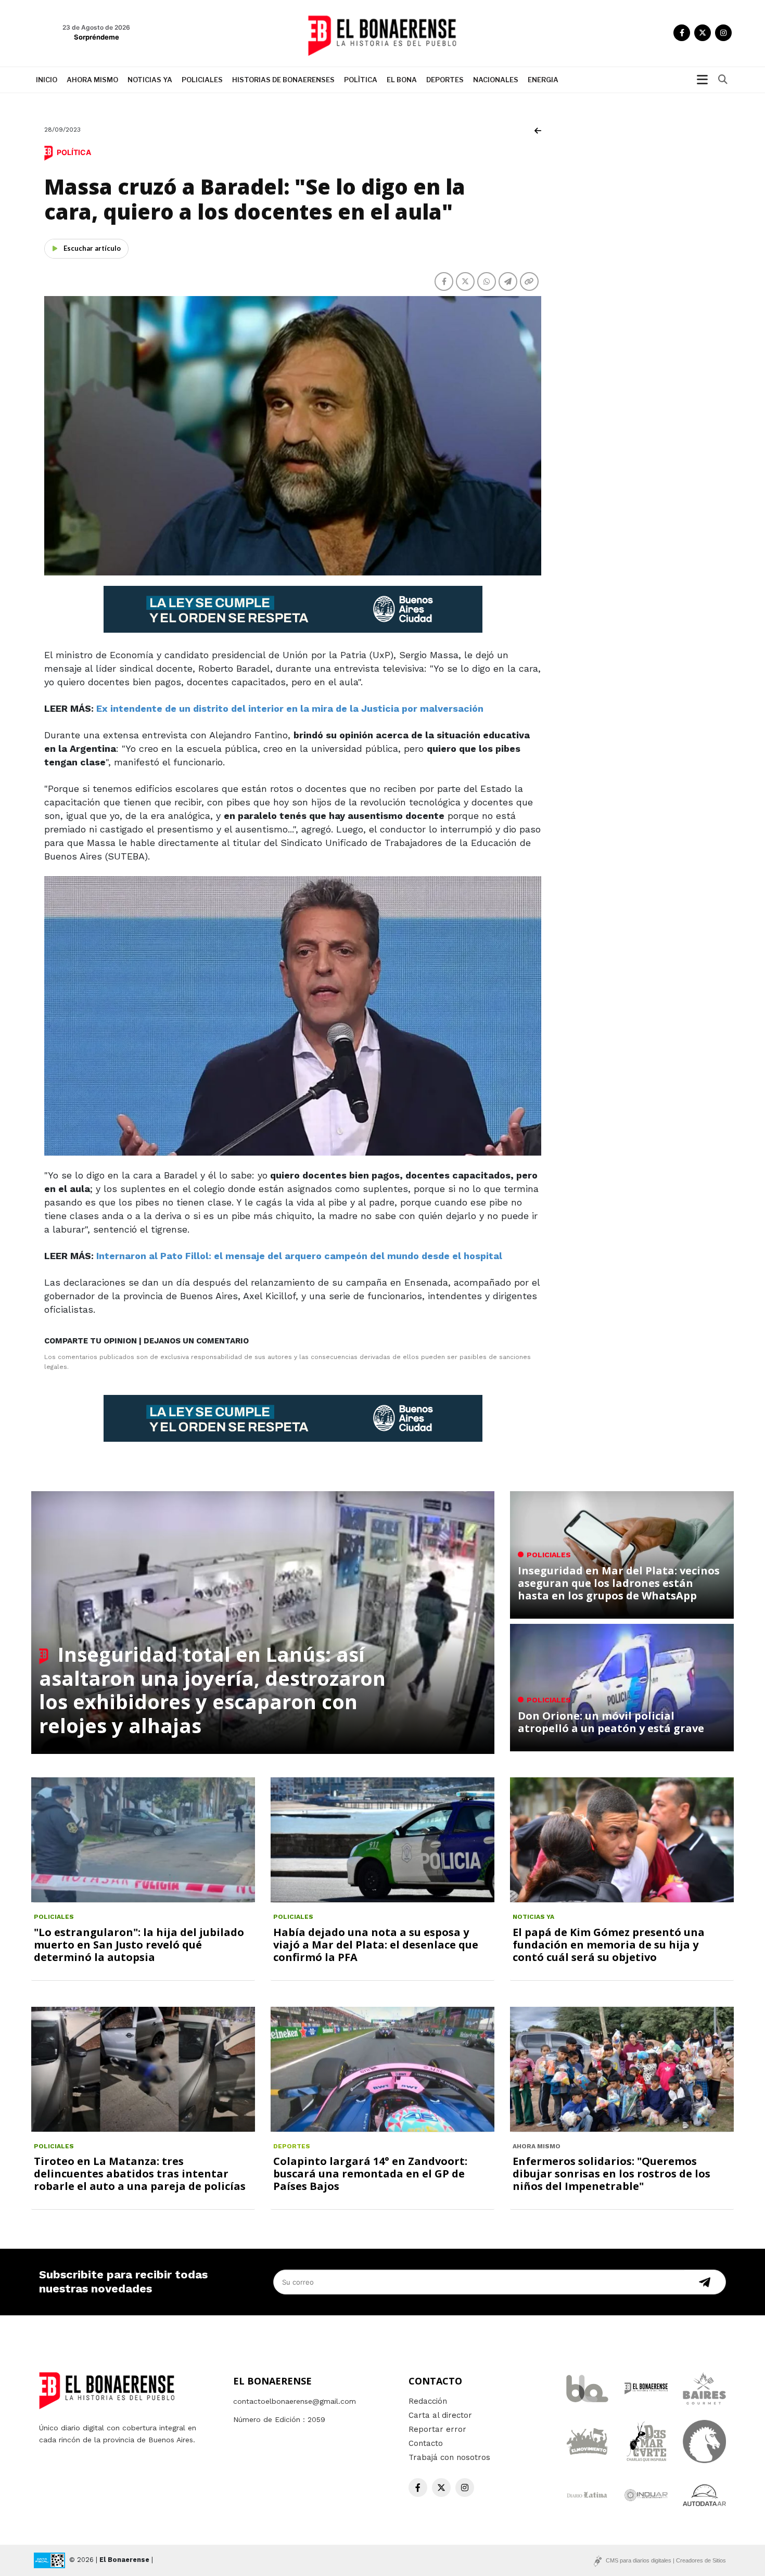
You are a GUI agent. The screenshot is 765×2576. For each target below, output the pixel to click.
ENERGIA (543, 80)
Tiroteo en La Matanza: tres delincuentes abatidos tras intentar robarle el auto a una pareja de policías (140, 2174)
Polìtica (361, 80)
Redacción (428, 2401)
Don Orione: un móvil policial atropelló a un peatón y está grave (611, 1722)
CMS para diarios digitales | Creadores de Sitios (666, 2560)
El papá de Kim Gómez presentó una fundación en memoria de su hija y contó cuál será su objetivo (609, 1945)
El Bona (402, 80)
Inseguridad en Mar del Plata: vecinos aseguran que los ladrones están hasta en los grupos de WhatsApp (619, 1583)
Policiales (202, 80)
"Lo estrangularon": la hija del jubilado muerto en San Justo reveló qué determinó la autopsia (139, 1945)
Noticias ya (150, 80)
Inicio (47, 80)
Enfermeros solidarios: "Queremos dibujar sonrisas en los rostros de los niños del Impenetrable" (611, 2174)
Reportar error (437, 2429)
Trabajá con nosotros (449, 2457)
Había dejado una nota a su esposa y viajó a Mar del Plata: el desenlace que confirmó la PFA (376, 1945)
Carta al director (440, 2415)
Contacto (426, 2443)
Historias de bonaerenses (283, 80)
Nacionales (496, 80)
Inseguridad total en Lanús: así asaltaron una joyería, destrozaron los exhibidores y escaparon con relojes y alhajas (212, 1690)
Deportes (445, 80)
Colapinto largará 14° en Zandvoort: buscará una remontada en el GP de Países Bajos (370, 2174)
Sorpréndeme (97, 37)
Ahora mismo (92, 80)
